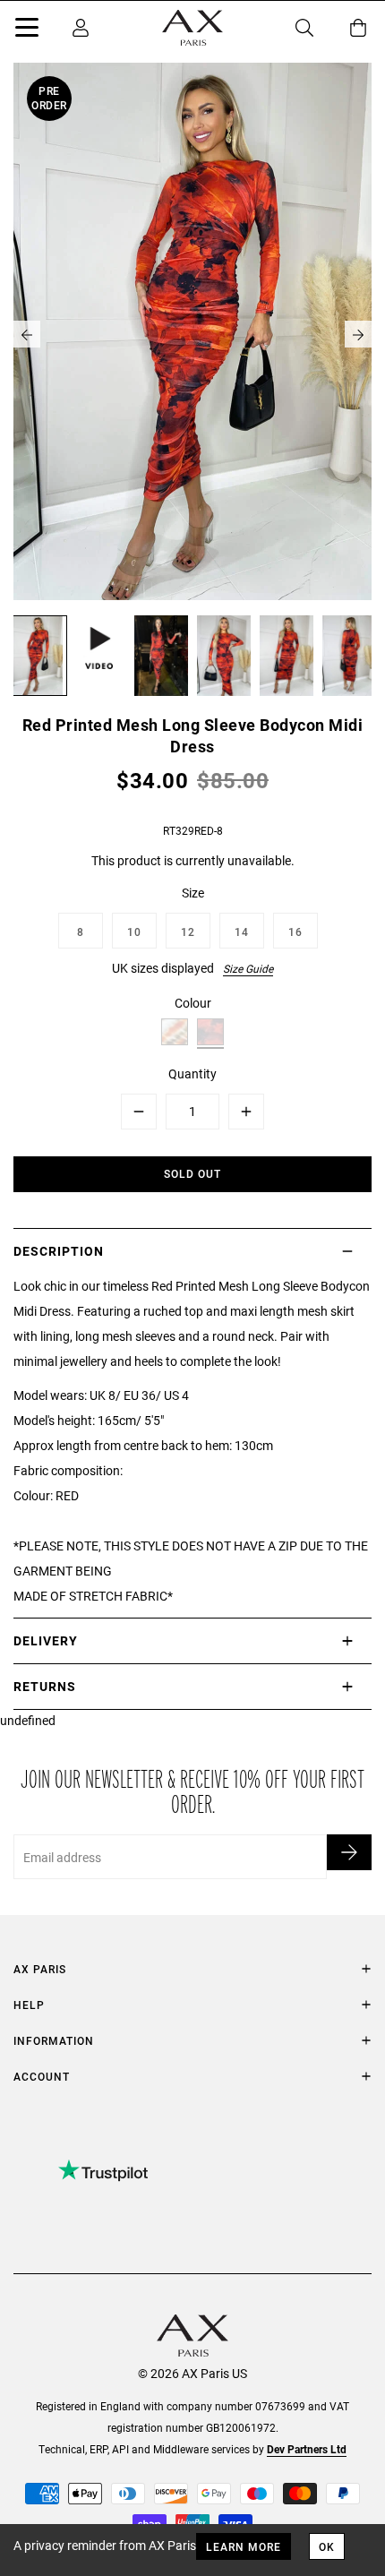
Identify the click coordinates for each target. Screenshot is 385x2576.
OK (327, 2546)
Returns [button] (45, 1686)
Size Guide (248, 968)
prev (27, 334)
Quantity (192, 1073)
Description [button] (59, 1251)
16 (295, 932)
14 (242, 932)
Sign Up (349, 1852)
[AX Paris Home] (192, 28)
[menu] (27, 30)
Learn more (244, 2546)
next (358, 334)
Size (193, 893)
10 (134, 932)
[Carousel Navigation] (192, 334)
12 (188, 932)
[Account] (81, 28)
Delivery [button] (46, 1640)
